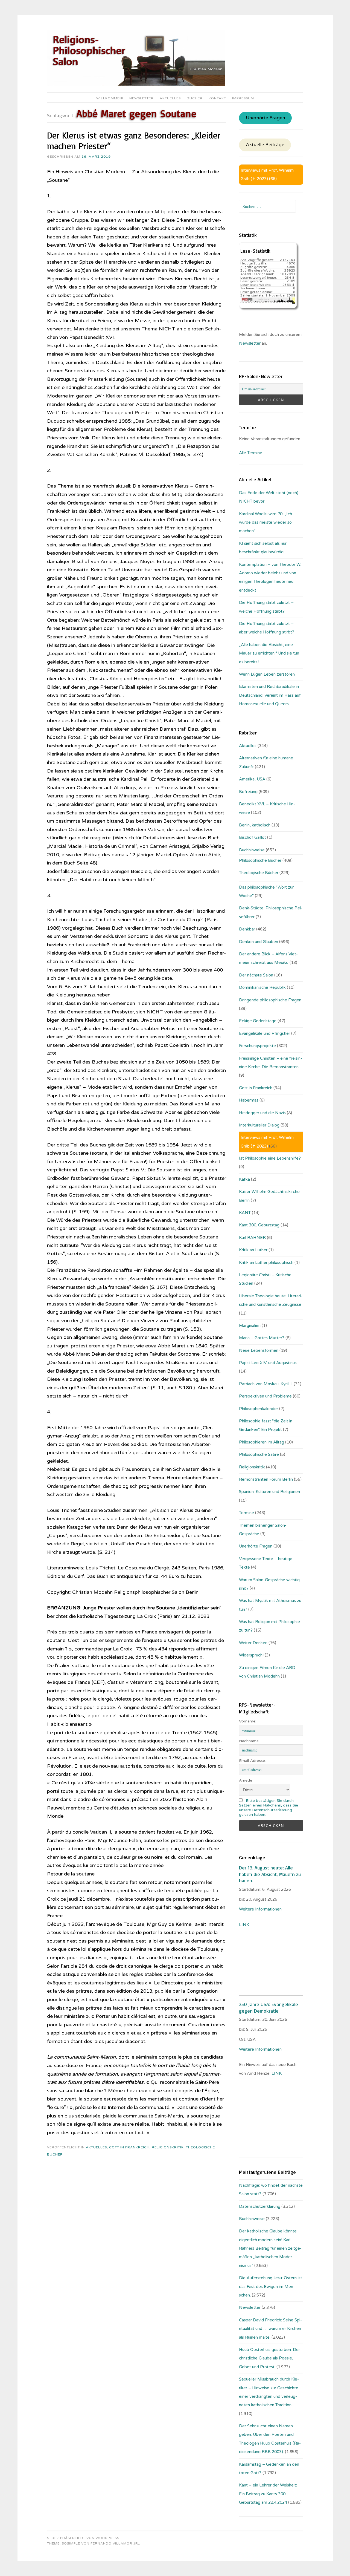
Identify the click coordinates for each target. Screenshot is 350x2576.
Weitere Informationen (260, 1909)
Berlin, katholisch (255, 825)
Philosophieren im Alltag (262, 1442)
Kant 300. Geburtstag (259, 1225)
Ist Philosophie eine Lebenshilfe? (270, 1158)
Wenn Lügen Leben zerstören (267, 674)
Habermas (249, 1100)
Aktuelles (170, 98)
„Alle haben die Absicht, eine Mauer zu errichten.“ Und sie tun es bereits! (269, 653)
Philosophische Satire (259, 1454)
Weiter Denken (253, 1643)
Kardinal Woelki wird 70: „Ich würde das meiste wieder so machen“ (266, 522)
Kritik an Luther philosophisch (266, 1263)
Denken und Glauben (259, 942)
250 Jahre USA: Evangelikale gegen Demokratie (269, 2007)
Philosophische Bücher (260, 860)
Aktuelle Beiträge (265, 145)
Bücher (195, 98)
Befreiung (248, 792)
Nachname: (249, 1741)
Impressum (243, 98)
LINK (245, 1925)
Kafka (244, 1179)
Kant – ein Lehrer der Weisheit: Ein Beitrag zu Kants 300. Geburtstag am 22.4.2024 (268, 2494)
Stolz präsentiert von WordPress (83, 2538)
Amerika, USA (252, 779)
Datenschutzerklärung (260, 2206)
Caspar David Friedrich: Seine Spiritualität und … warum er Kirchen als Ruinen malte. (270, 2329)
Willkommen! (110, 98)
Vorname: (248, 1721)
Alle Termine (251, 453)
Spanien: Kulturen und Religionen (269, 1492)
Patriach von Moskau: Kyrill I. (266, 1384)
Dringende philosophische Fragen (270, 1000)
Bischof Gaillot (253, 837)
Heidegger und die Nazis (262, 1113)
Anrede (246, 1780)
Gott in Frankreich (129, 2147)
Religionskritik (168, 2147)
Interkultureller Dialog (259, 1125)
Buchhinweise (252, 850)
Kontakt (217, 98)
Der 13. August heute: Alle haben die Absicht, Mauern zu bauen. (270, 1874)
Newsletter (142, 98)
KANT (245, 1213)
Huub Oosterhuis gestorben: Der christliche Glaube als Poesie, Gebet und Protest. (269, 2358)
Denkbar (247, 929)
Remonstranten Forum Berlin (266, 1479)
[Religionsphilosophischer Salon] (136, 85)
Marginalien (250, 1326)
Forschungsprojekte (257, 1046)
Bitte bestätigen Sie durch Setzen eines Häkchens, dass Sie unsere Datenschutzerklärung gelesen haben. (269, 1808)
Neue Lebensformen (259, 1350)
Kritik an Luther (253, 1250)
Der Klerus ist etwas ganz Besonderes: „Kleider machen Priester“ (134, 141)
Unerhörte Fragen (266, 118)
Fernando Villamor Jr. (115, 2543)
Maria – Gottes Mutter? (262, 1338)
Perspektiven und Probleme (265, 1396)
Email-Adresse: (252, 1761)
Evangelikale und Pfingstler (265, 1033)
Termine (247, 1513)
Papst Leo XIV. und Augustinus (268, 1363)
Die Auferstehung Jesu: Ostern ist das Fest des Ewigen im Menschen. (271, 2287)
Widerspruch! (251, 1655)
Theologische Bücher (259, 873)
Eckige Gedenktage (258, 1021)
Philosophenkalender (259, 1409)
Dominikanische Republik (262, 987)
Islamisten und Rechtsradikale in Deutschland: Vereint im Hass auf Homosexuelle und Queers (270, 695)
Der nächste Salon (256, 975)
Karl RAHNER (252, 1238)
